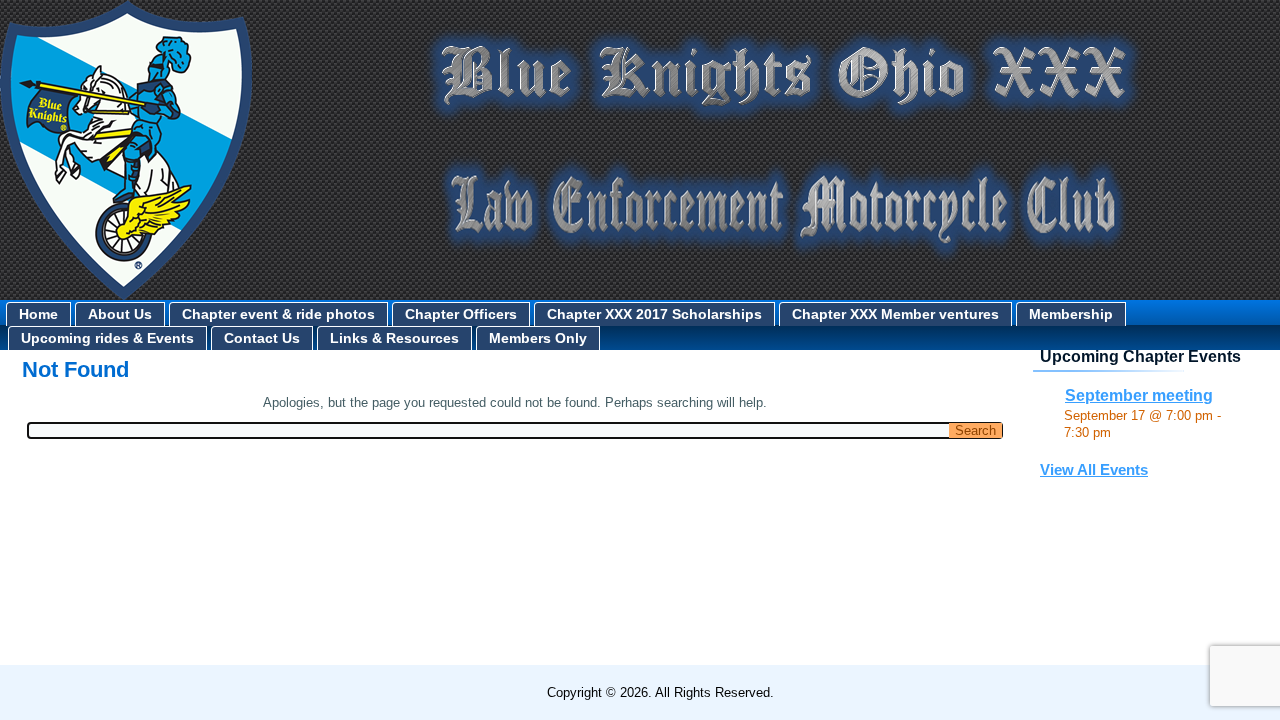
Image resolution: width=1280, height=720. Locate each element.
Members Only (538, 338)
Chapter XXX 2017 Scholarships (654, 314)
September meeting (1139, 395)
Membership (1071, 314)
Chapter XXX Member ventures (895, 314)
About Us (120, 314)
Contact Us (262, 338)
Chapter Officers (461, 314)
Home (38, 314)
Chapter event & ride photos (278, 314)
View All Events (1094, 469)
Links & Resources (394, 338)
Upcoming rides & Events (107, 338)
